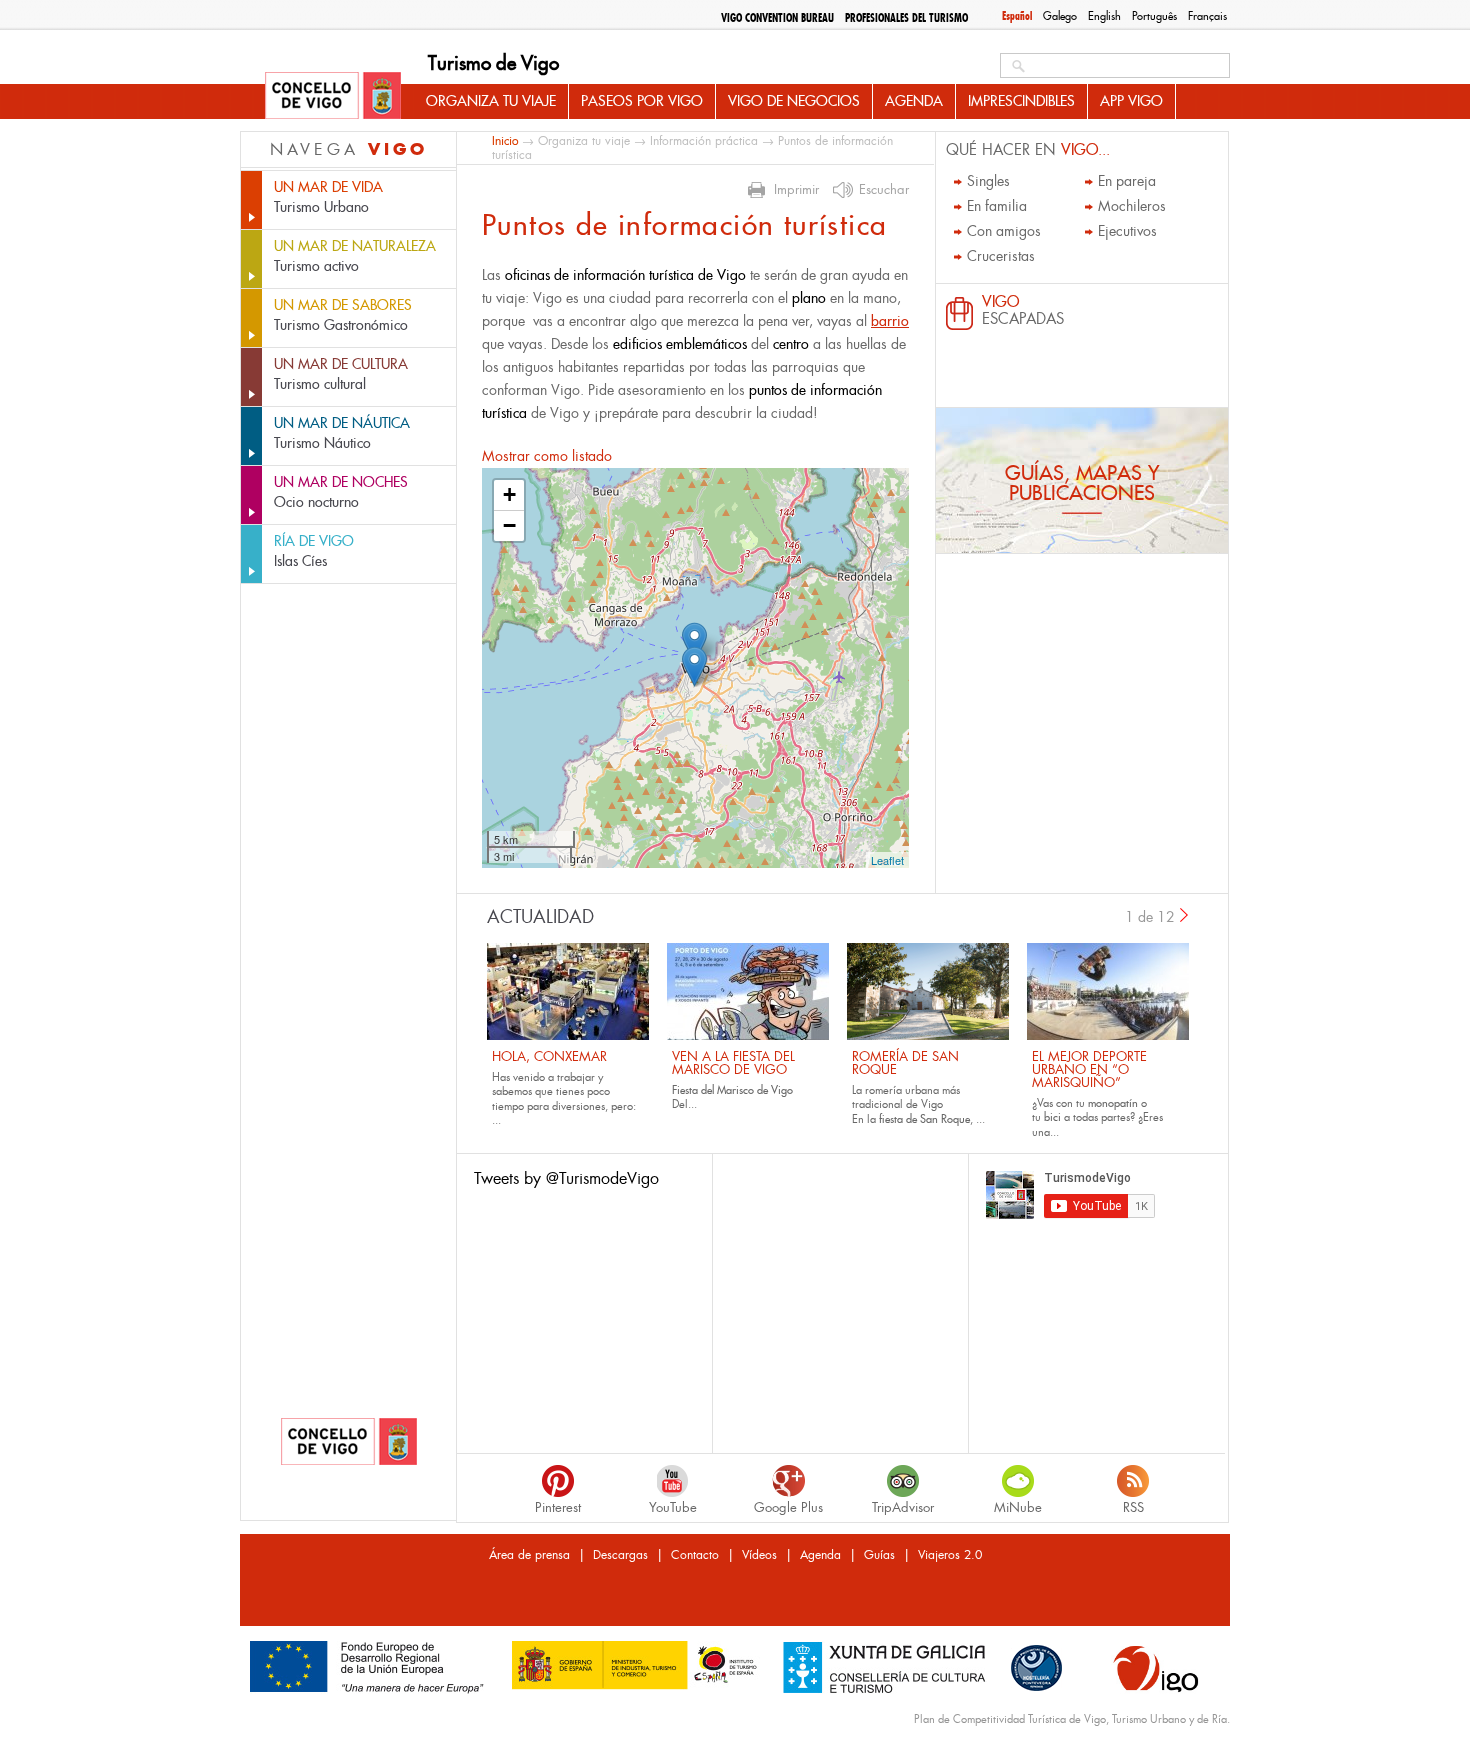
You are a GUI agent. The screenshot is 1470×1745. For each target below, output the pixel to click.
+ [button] (509, 494)
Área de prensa (529, 1555)
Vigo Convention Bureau (777, 18)
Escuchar (884, 190)
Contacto (695, 1555)
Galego (1060, 16)
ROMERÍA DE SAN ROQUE (905, 1063)
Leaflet (887, 860)
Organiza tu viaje (491, 101)
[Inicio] (333, 97)
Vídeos (759, 1555)
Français (1207, 16)
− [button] (509, 525)
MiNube (1018, 1507)
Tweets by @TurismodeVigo (566, 1178)
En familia (997, 206)
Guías (879, 1555)
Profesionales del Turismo (906, 18)
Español (1017, 16)
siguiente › (1185, 915)
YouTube (673, 1507)
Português (1154, 16)
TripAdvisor (903, 1507)
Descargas (620, 1555)
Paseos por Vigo (642, 101)
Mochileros (1132, 206)
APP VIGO (1131, 101)
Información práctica (704, 141)
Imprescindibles (1021, 101)
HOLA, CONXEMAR (549, 1056)
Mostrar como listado (547, 456)
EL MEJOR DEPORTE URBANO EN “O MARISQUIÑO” (1089, 1069)
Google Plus (788, 1507)
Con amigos (1004, 231)
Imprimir (796, 190)
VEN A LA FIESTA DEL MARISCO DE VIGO (733, 1063)
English (1104, 16)
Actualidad (540, 917)
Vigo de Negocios (794, 101)
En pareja (1127, 181)
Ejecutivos (1127, 231)
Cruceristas (1001, 256)
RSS (1133, 1507)
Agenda (914, 101)
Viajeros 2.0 (950, 1555)
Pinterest (558, 1507)
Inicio (505, 140)
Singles (988, 181)
